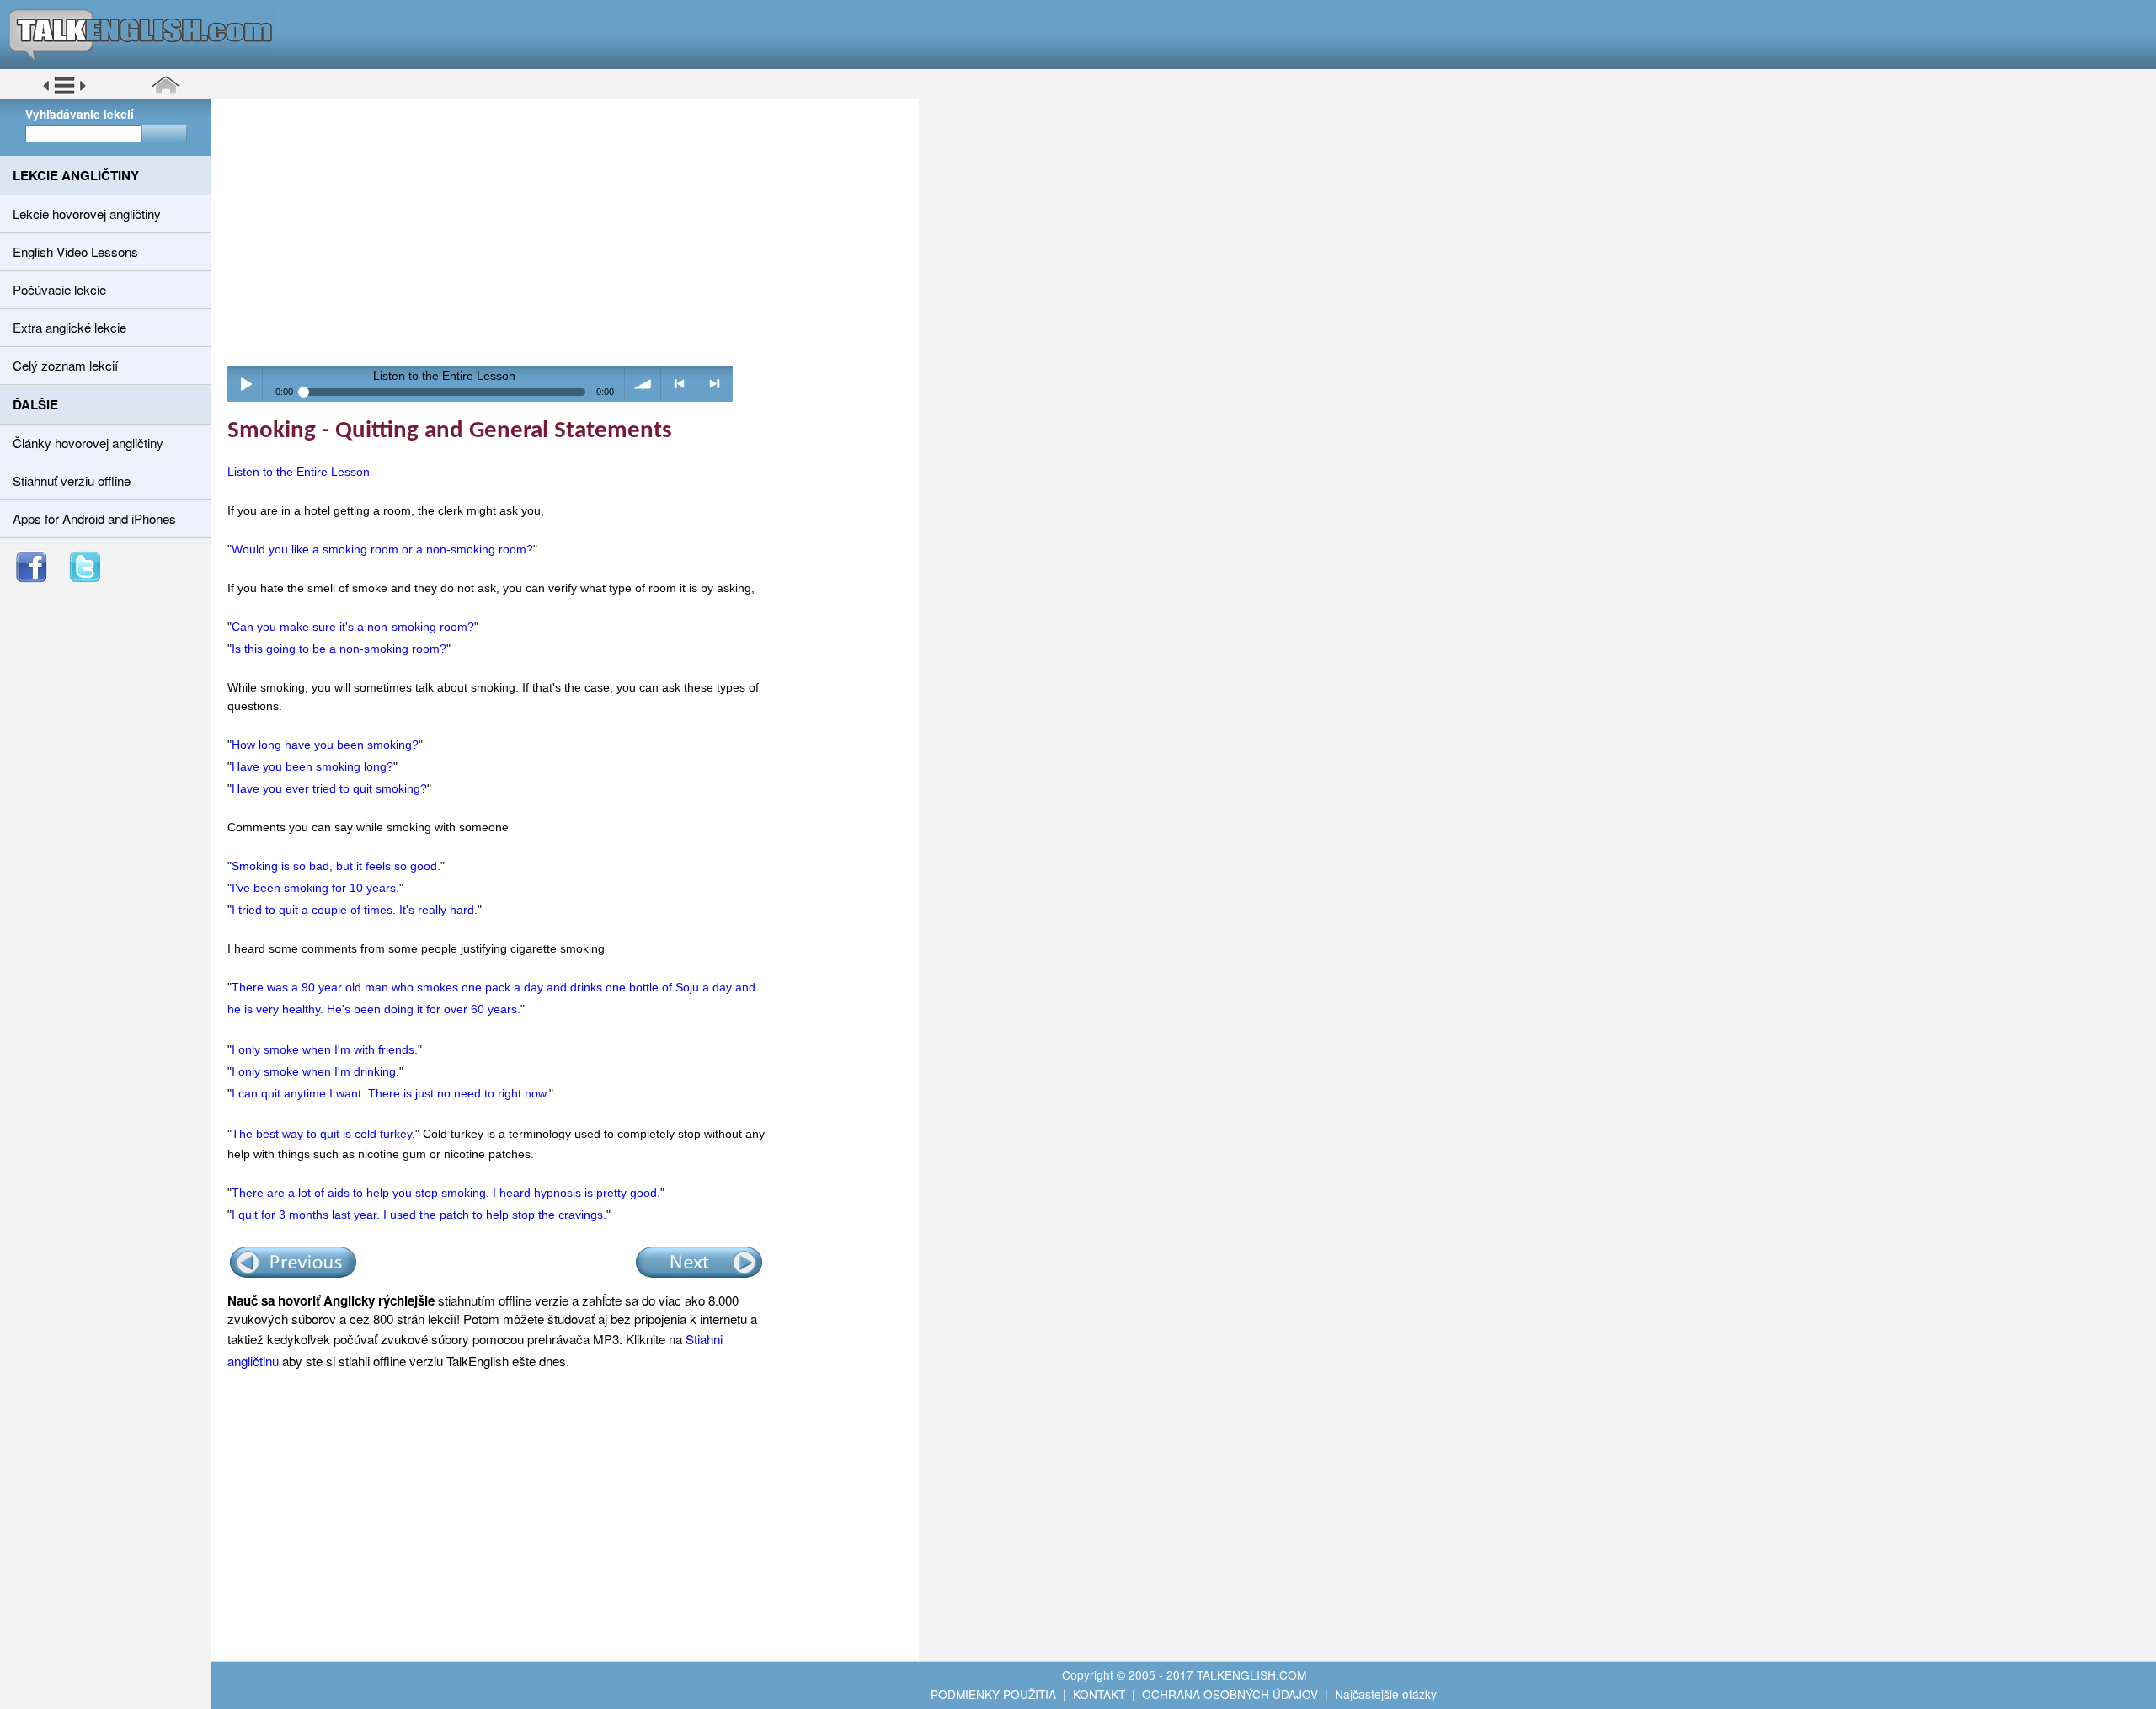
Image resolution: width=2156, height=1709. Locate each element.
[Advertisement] (571, 232)
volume (643, 384)
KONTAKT (1099, 1694)
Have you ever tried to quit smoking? (329, 788)
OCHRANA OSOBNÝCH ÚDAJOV (1230, 1694)
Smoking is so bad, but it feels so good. (336, 866)
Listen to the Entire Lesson (299, 472)
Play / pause (245, 384)
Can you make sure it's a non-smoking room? (353, 627)
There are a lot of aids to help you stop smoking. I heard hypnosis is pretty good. (446, 1193)
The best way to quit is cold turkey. (323, 1134)
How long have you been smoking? (325, 745)
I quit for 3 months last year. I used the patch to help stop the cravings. (419, 1215)
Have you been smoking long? (312, 766)
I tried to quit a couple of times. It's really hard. (355, 910)
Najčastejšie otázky (1386, 1694)
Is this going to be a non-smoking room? (339, 649)
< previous (679, 384)
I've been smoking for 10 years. (315, 888)
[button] (64, 92)
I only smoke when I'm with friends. (325, 1049)
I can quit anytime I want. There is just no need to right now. (390, 1093)
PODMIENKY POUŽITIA (993, 1694)
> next (715, 384)
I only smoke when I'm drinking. (315, 1071)
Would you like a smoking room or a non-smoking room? (382, 549)
